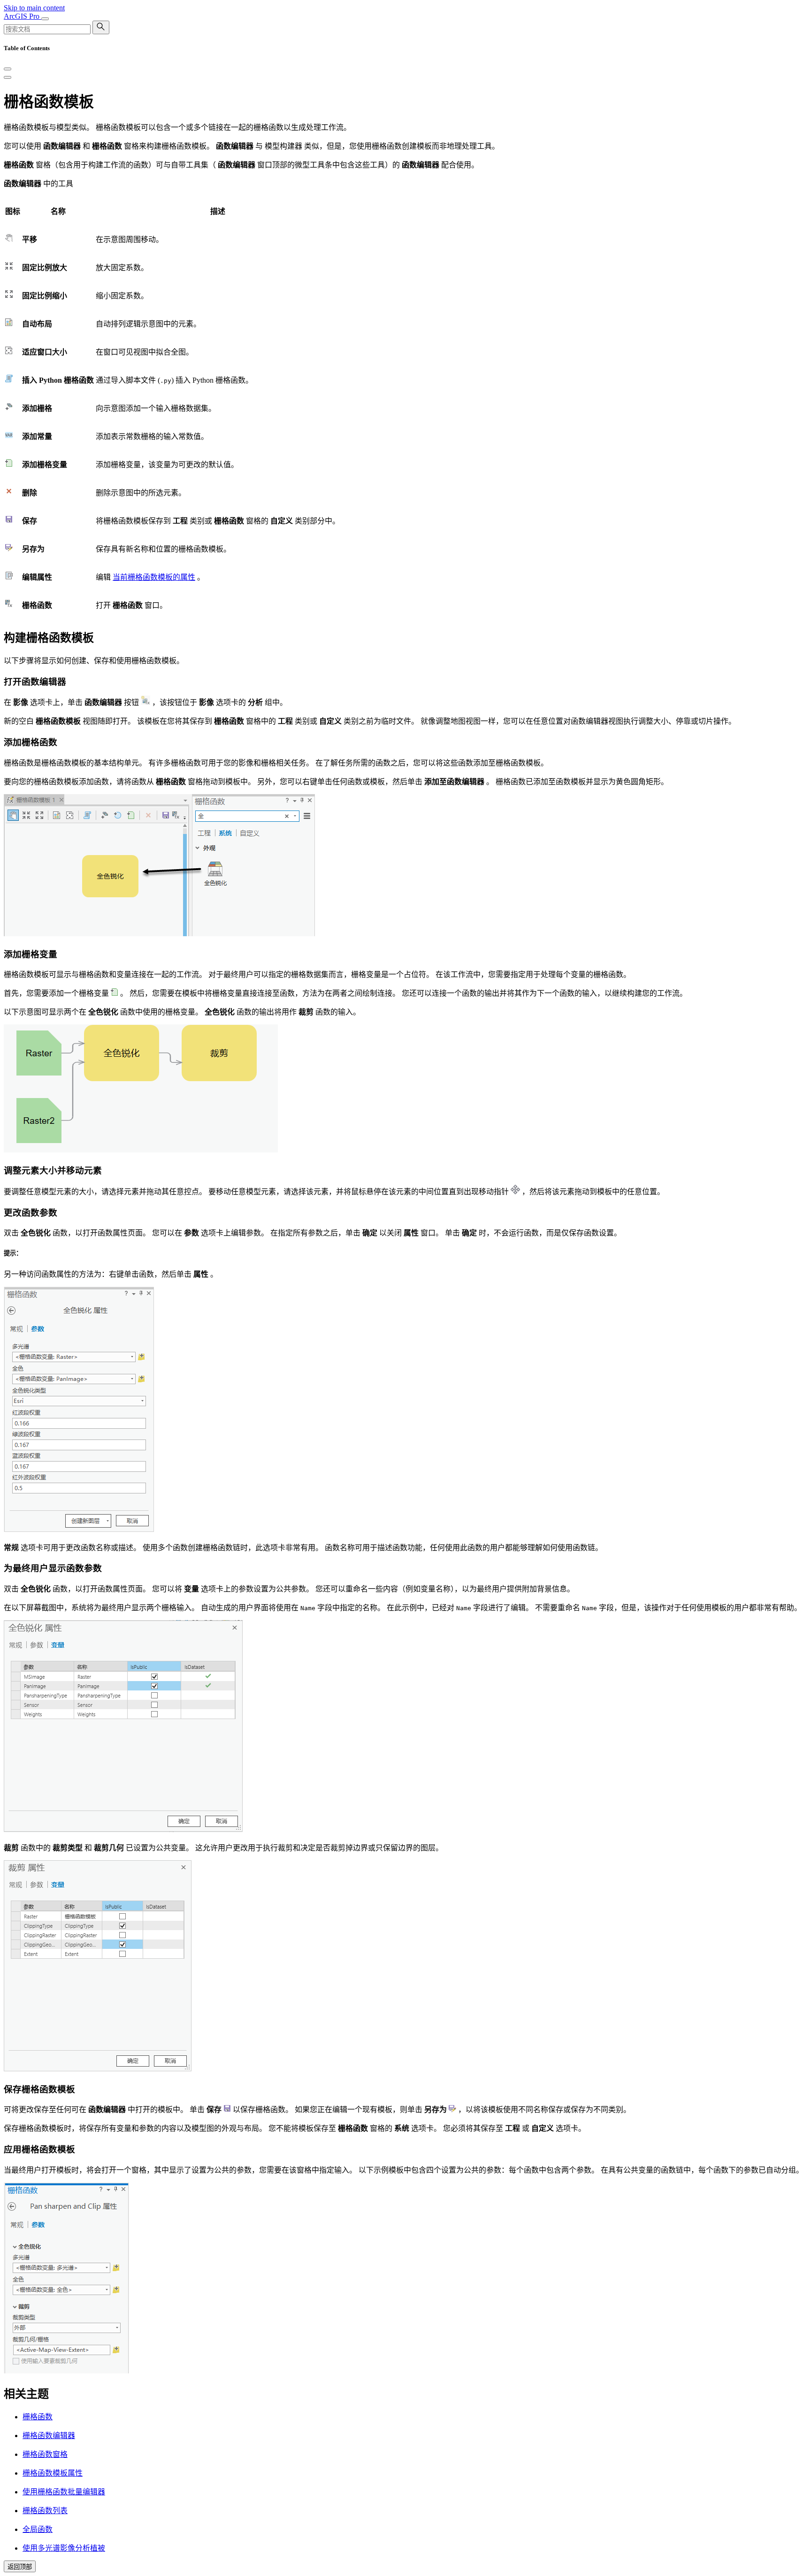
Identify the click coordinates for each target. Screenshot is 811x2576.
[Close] (8, 69)
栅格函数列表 (45, 2511)
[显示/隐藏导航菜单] (45, 19)
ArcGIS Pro (23, 16)
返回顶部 (20, 2567)
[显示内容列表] (8, 77)
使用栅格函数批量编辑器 (64, 2492)
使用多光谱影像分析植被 (64, 2548)
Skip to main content (34, 8)
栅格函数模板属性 (53, 2473)
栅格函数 (38, 2417)
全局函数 (38, 2529)
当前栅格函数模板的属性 (154, 577)
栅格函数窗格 (45, 2454)
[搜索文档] (101, 27)
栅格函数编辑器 (49, 2436)
